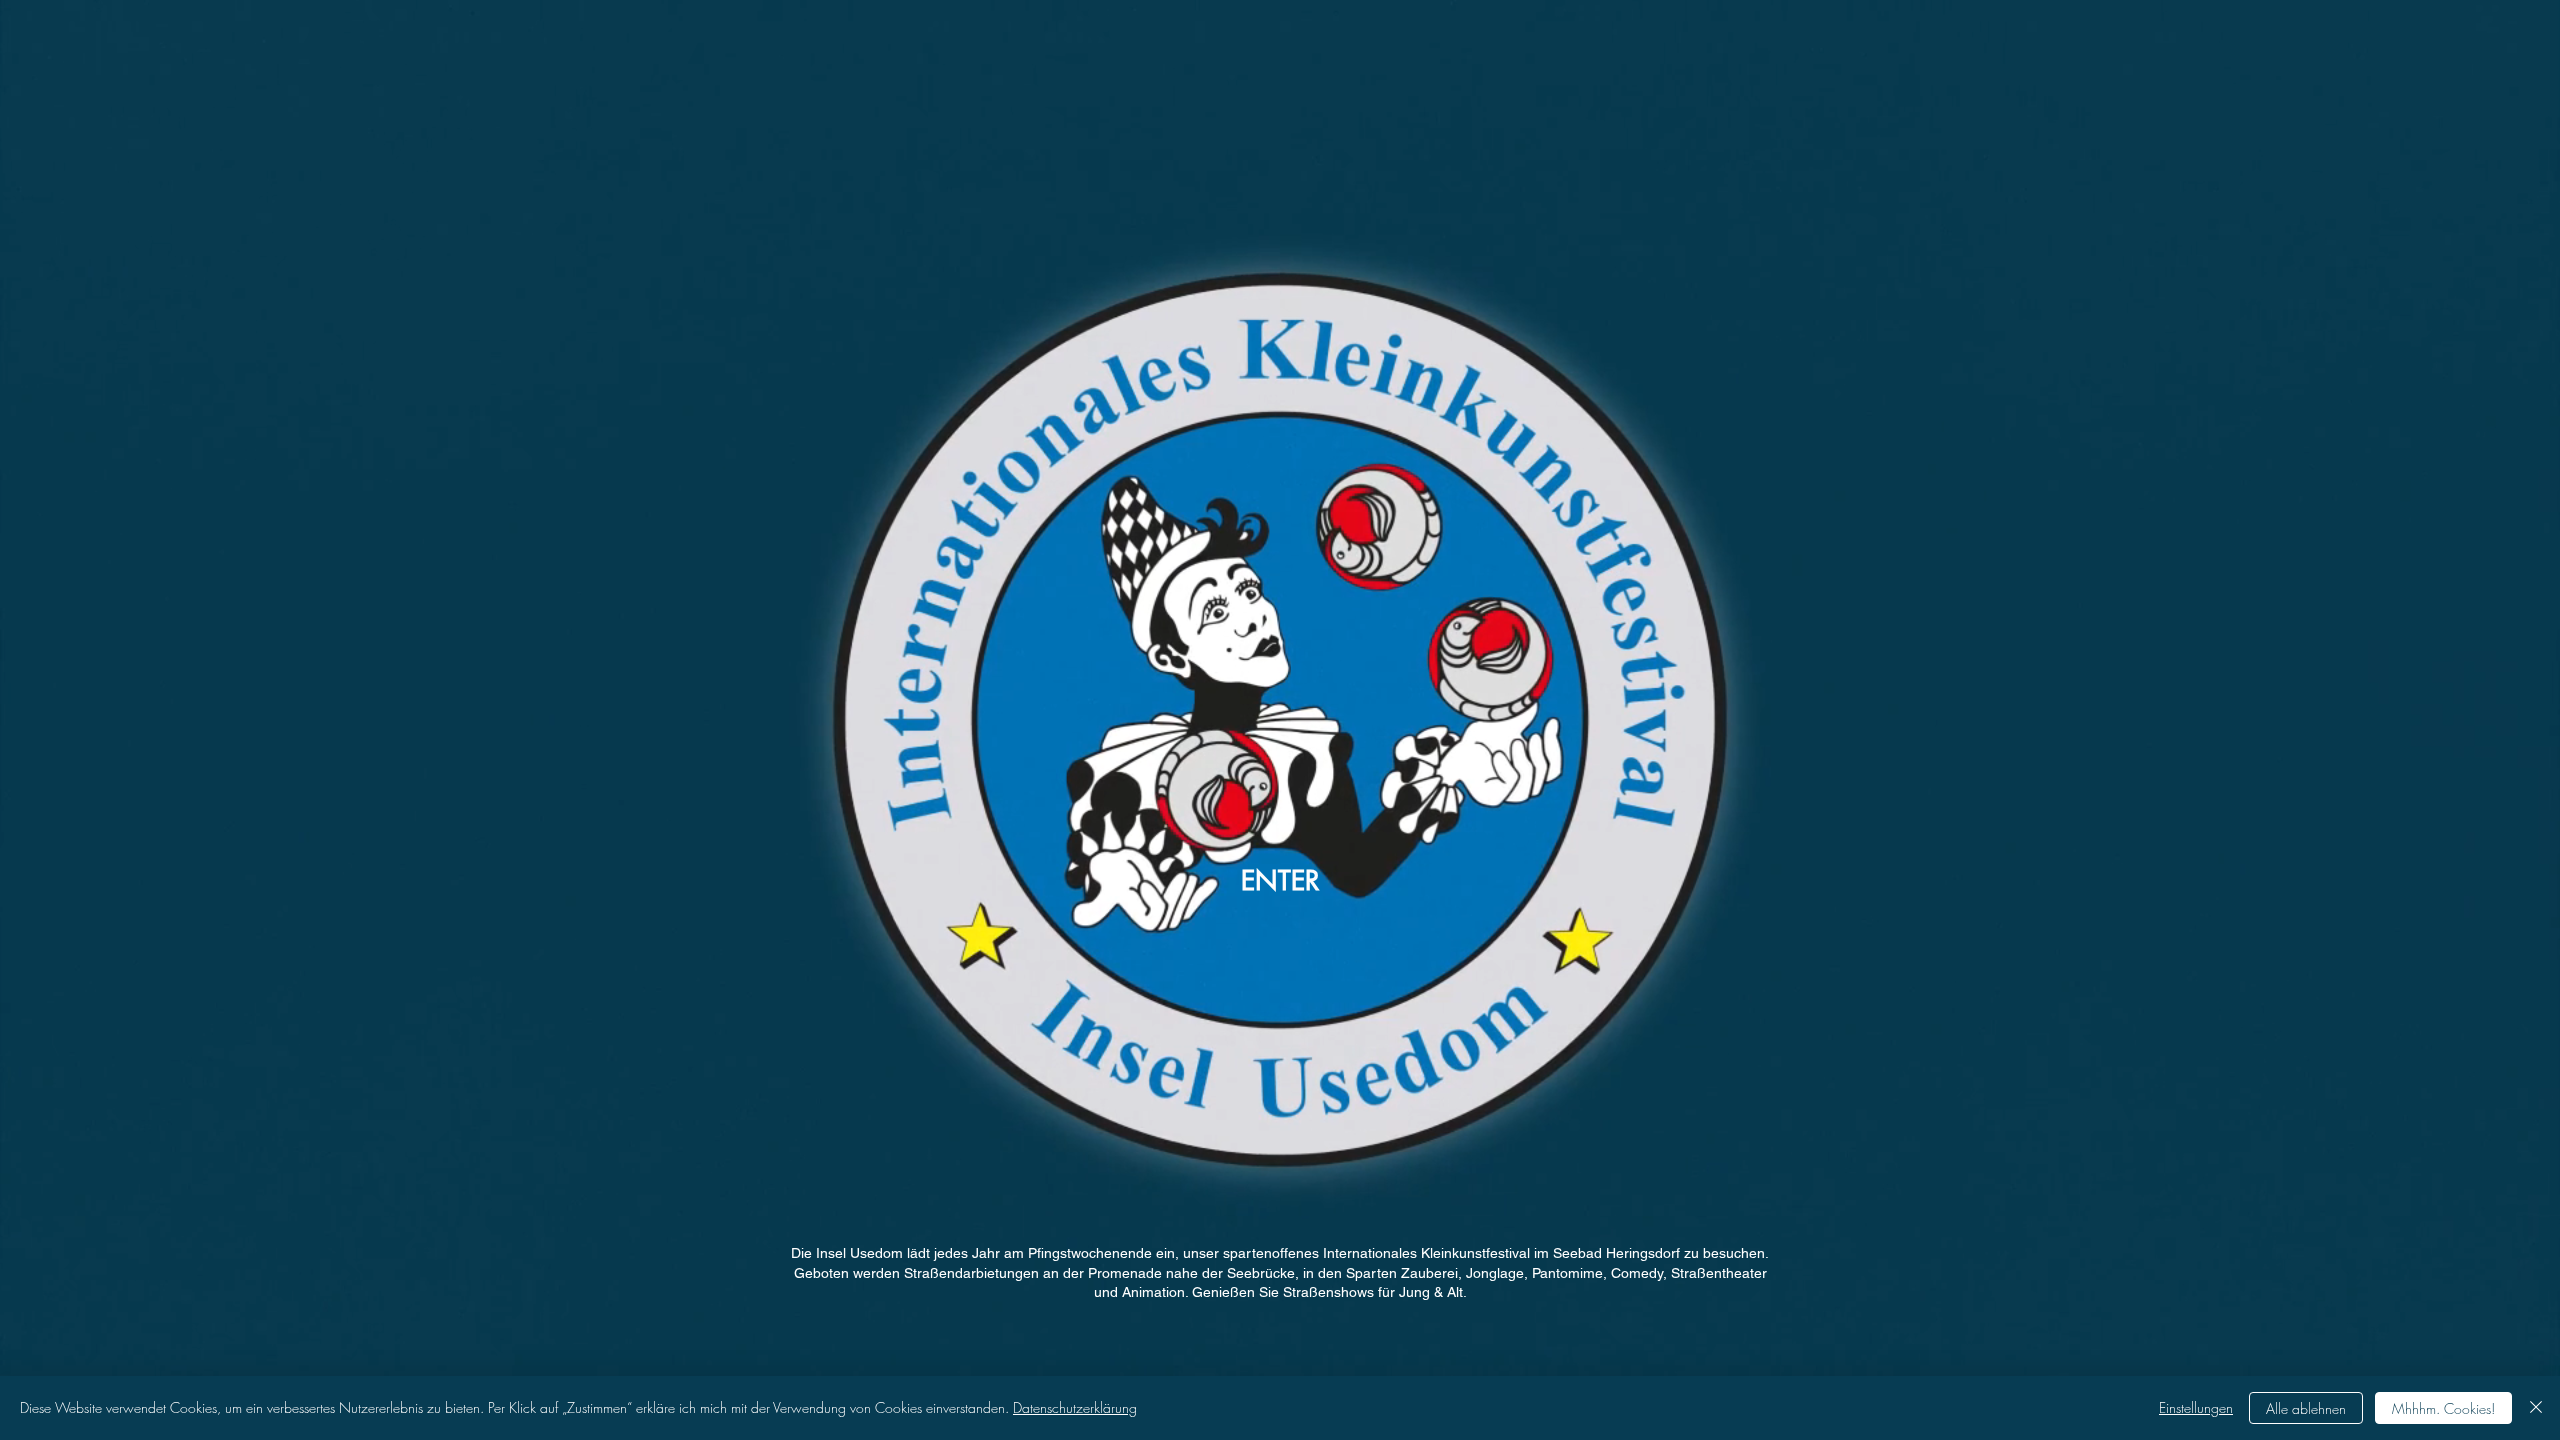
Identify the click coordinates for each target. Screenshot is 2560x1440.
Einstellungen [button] (2196, 1407)
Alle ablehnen (2306, 1408)
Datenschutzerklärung (1075, 1407)
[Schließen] (2536, 1408)
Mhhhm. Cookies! (2443, 1408)
